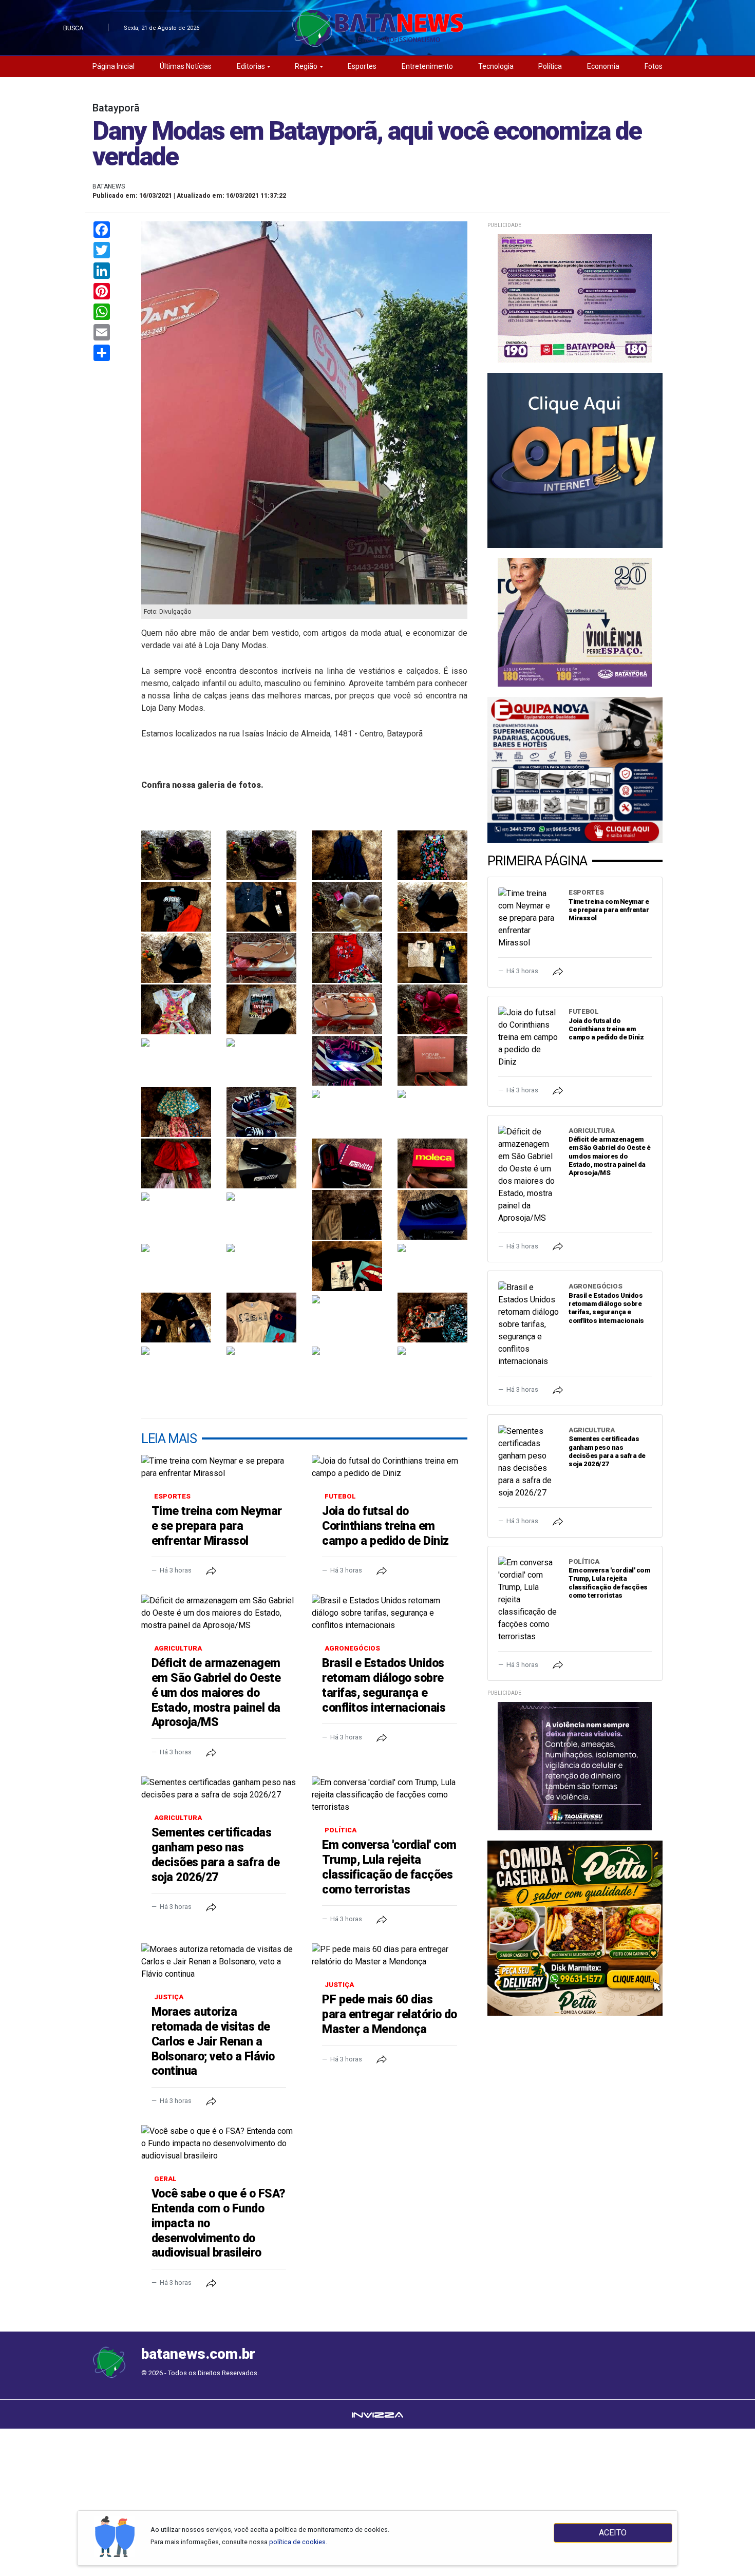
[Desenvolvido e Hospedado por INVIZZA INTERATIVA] (377, 2414)
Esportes (362, 66)
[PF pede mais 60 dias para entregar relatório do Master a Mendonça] (389, 1956)
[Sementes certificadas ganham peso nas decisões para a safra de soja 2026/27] (219, 1789)
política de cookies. (298, 2542)
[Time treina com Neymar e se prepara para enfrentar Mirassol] (219, 1467)
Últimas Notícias (186, 66)
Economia (603, 66)
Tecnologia (496, 66)
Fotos (654, 66)
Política (550, 66)
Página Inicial (114, 66)
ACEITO (613, 2533)
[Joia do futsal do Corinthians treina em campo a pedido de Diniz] (389, 1467)
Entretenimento (427, 66)
